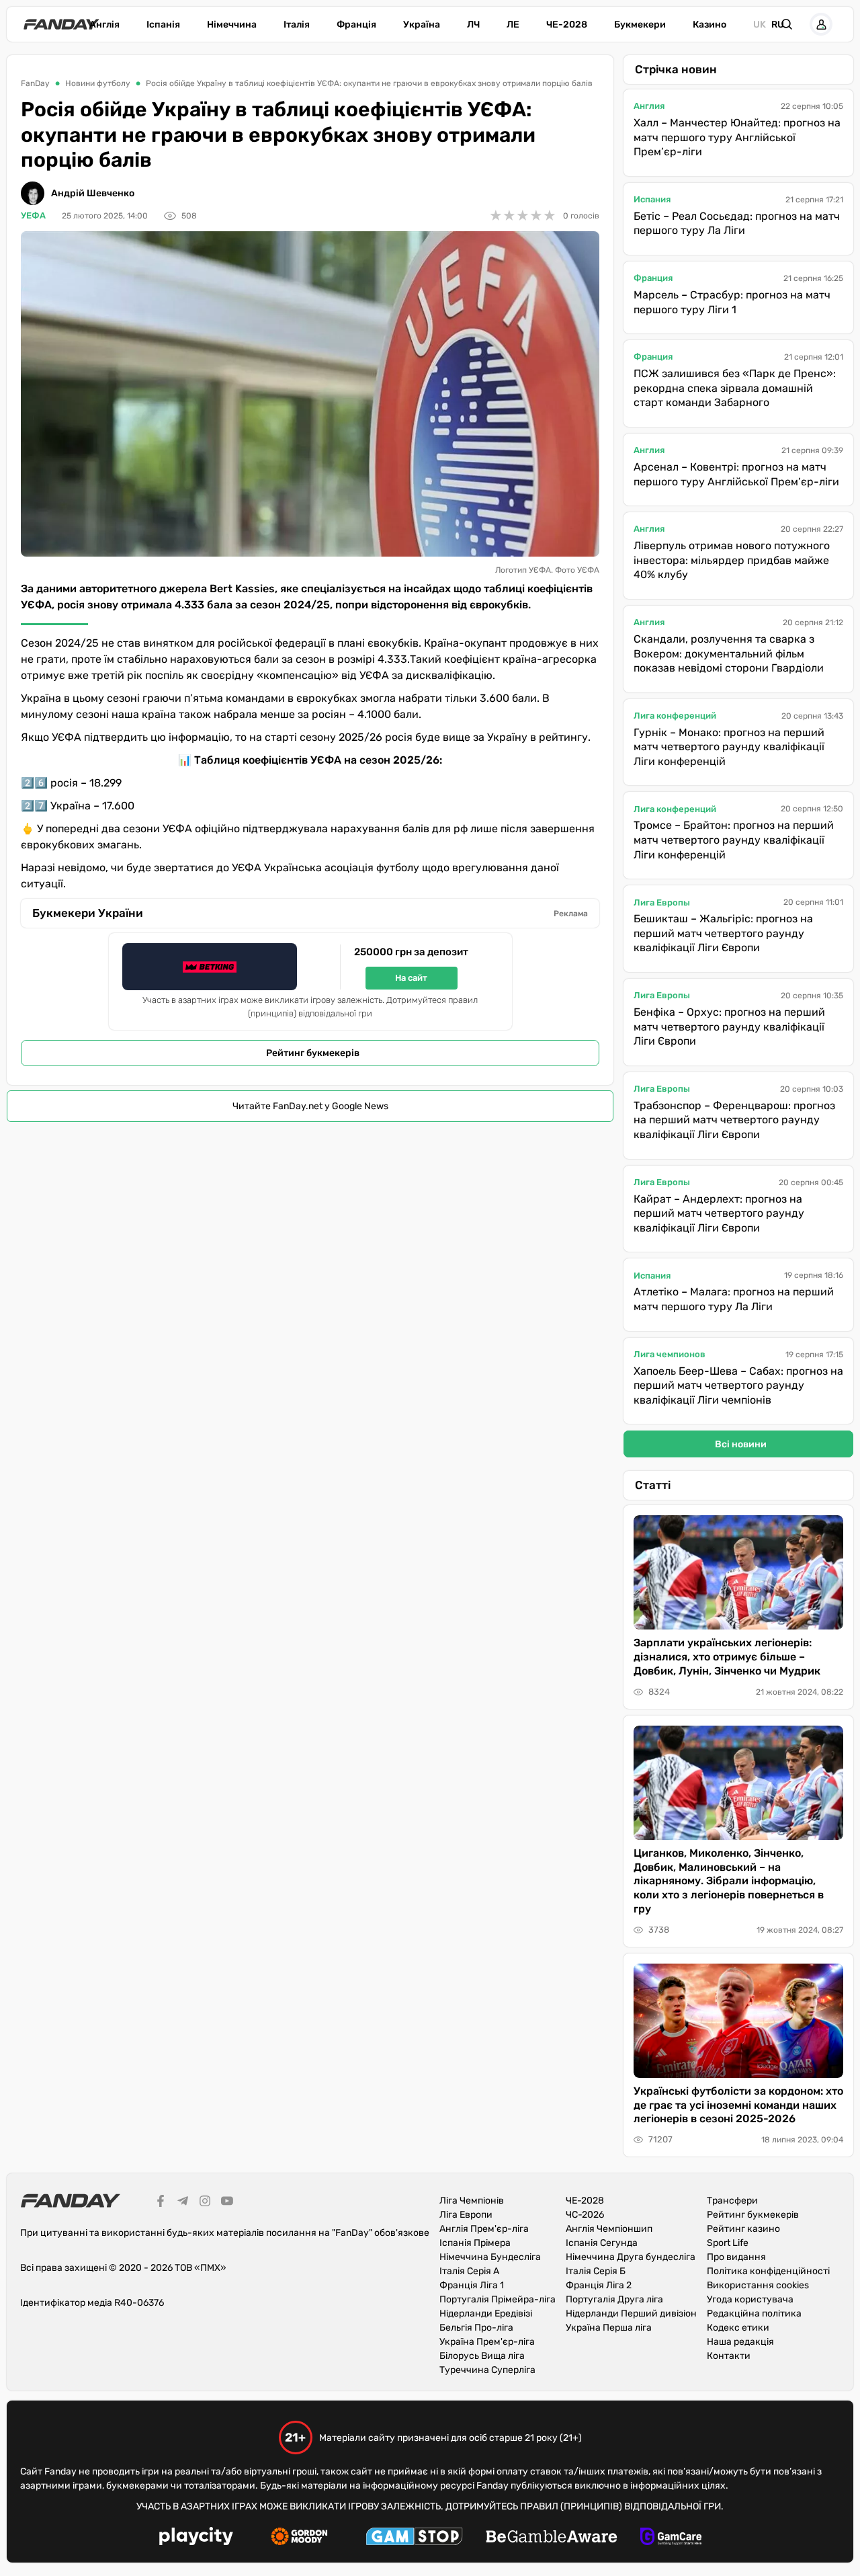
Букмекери (640, 25)
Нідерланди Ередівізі (486, 2313)
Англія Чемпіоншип (609, 2229)
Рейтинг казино (743, 2229)
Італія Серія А (469, 2271)
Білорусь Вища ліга (482, 2356)
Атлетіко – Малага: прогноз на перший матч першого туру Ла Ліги (734, 1299)
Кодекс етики (738, 2328)
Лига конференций (675, 716)
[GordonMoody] (299, 2538)
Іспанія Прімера (475, 2243)
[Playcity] (196, 2538)
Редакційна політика (754, 2313)
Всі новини (741, 1444)
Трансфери (732, 2201)
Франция (653, 278)
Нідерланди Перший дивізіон (631, 2313)
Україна (422, 25)
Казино (709, 25)
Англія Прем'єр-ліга (484, 2229)
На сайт (411, 978)
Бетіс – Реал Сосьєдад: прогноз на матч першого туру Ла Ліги (737, 224)
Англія (104, 25)
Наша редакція (740, 2342)
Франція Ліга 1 (472, 2285)
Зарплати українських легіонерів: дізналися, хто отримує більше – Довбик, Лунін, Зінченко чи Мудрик (727, 1657)
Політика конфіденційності (768, 2271)
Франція (356, 25)
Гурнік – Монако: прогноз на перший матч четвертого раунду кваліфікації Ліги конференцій (729, 747)
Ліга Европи (466, 2215)
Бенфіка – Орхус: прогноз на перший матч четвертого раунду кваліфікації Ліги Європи (729, 1027)
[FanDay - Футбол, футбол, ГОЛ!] (61, 24)
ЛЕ (513, 25)
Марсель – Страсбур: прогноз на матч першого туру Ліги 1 (732, 302)
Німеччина (232, 25)
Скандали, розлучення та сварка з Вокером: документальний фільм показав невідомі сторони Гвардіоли (729, 653)
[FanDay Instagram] (205, 2203)
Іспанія (163, 25)
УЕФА (33, 215)
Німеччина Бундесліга (490, 2257)
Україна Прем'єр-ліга (487, 2342)
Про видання (736, 2257)
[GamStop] (414, 2538)
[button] (787, 24)
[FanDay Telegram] (183, 2203)
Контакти (729, 2356)
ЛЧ (473, 25)
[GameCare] (671, 2538)
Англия (649, 106)
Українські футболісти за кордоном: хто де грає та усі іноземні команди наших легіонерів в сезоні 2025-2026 (738, 2105)
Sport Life (728, 2243)
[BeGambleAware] (552, 2538)
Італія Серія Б (596, 2271)
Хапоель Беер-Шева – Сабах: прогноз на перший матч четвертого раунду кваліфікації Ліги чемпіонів (738, 1385)
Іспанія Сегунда (602, 2243)
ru (778, 25)
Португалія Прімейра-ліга (498, 2299)
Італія (297, 25)
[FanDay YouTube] (227, 2203)
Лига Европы (662, 902)
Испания (652, 199)
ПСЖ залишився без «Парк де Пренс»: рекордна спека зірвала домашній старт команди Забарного (735, 388)
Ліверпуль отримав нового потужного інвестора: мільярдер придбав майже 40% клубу (732, 560)
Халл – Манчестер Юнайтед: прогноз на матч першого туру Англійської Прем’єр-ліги (737, 137)
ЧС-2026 (585, 2215)
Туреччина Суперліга (487, 2370)
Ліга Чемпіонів (472, 2201)
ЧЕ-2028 (567, 25)
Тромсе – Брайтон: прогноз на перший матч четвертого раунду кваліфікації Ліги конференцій (734, 840)
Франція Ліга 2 (599, 2285)
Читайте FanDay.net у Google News (310, 1106)
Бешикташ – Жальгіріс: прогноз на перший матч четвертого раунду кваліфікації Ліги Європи (723, 933)
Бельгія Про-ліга (476, 2328)
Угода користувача (750, 2299)
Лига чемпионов (670, 1354)
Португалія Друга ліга (614, 2299)
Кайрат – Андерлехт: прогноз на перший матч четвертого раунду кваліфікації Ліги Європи (719, 1213)
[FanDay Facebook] (161, 2203)
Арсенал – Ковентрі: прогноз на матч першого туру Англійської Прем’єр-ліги (736, 474)
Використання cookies (758, 2285)
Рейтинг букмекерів (313, 1053)
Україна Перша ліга (609, 2328)
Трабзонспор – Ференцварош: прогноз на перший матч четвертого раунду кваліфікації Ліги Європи (734, 1120)
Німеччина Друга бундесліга (631, 2257)
